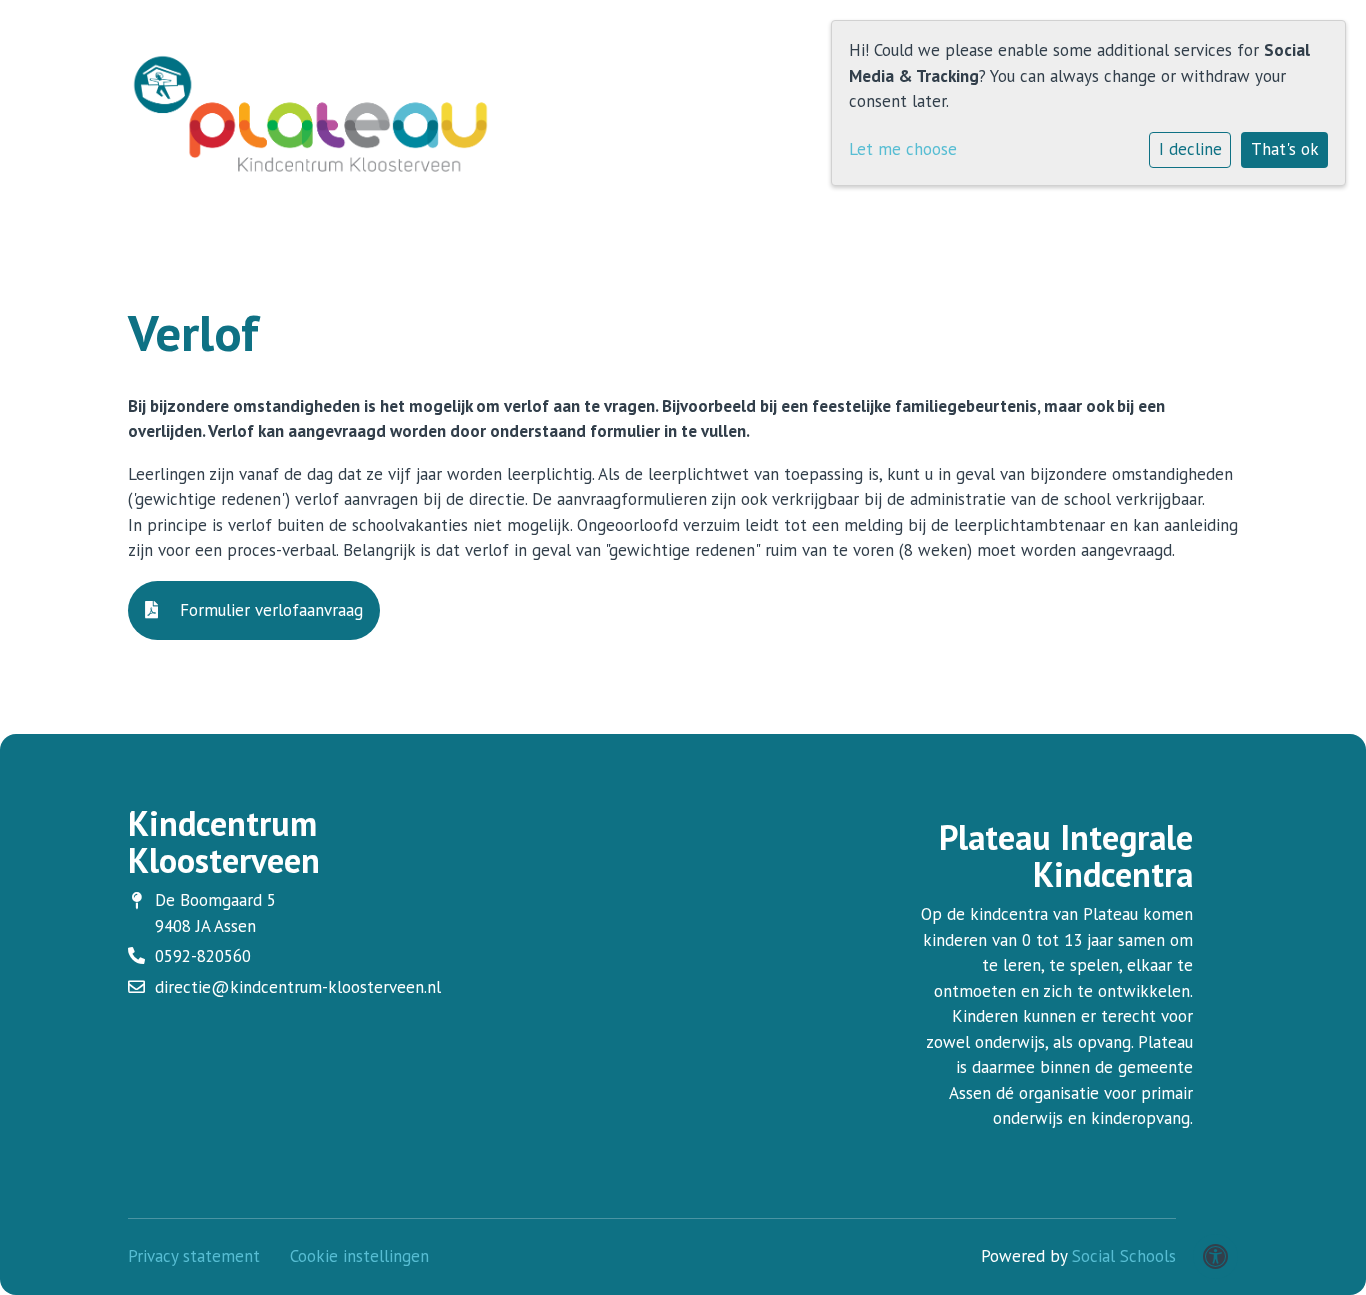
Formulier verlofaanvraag (269, 610)
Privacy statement (194, 1256)
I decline (1190, 149)
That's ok (1285, 149)
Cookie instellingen (359, 1256)
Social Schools (1124, 1256)
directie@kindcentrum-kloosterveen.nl (298, 987)
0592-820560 (203, 956)
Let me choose (903, 149)
